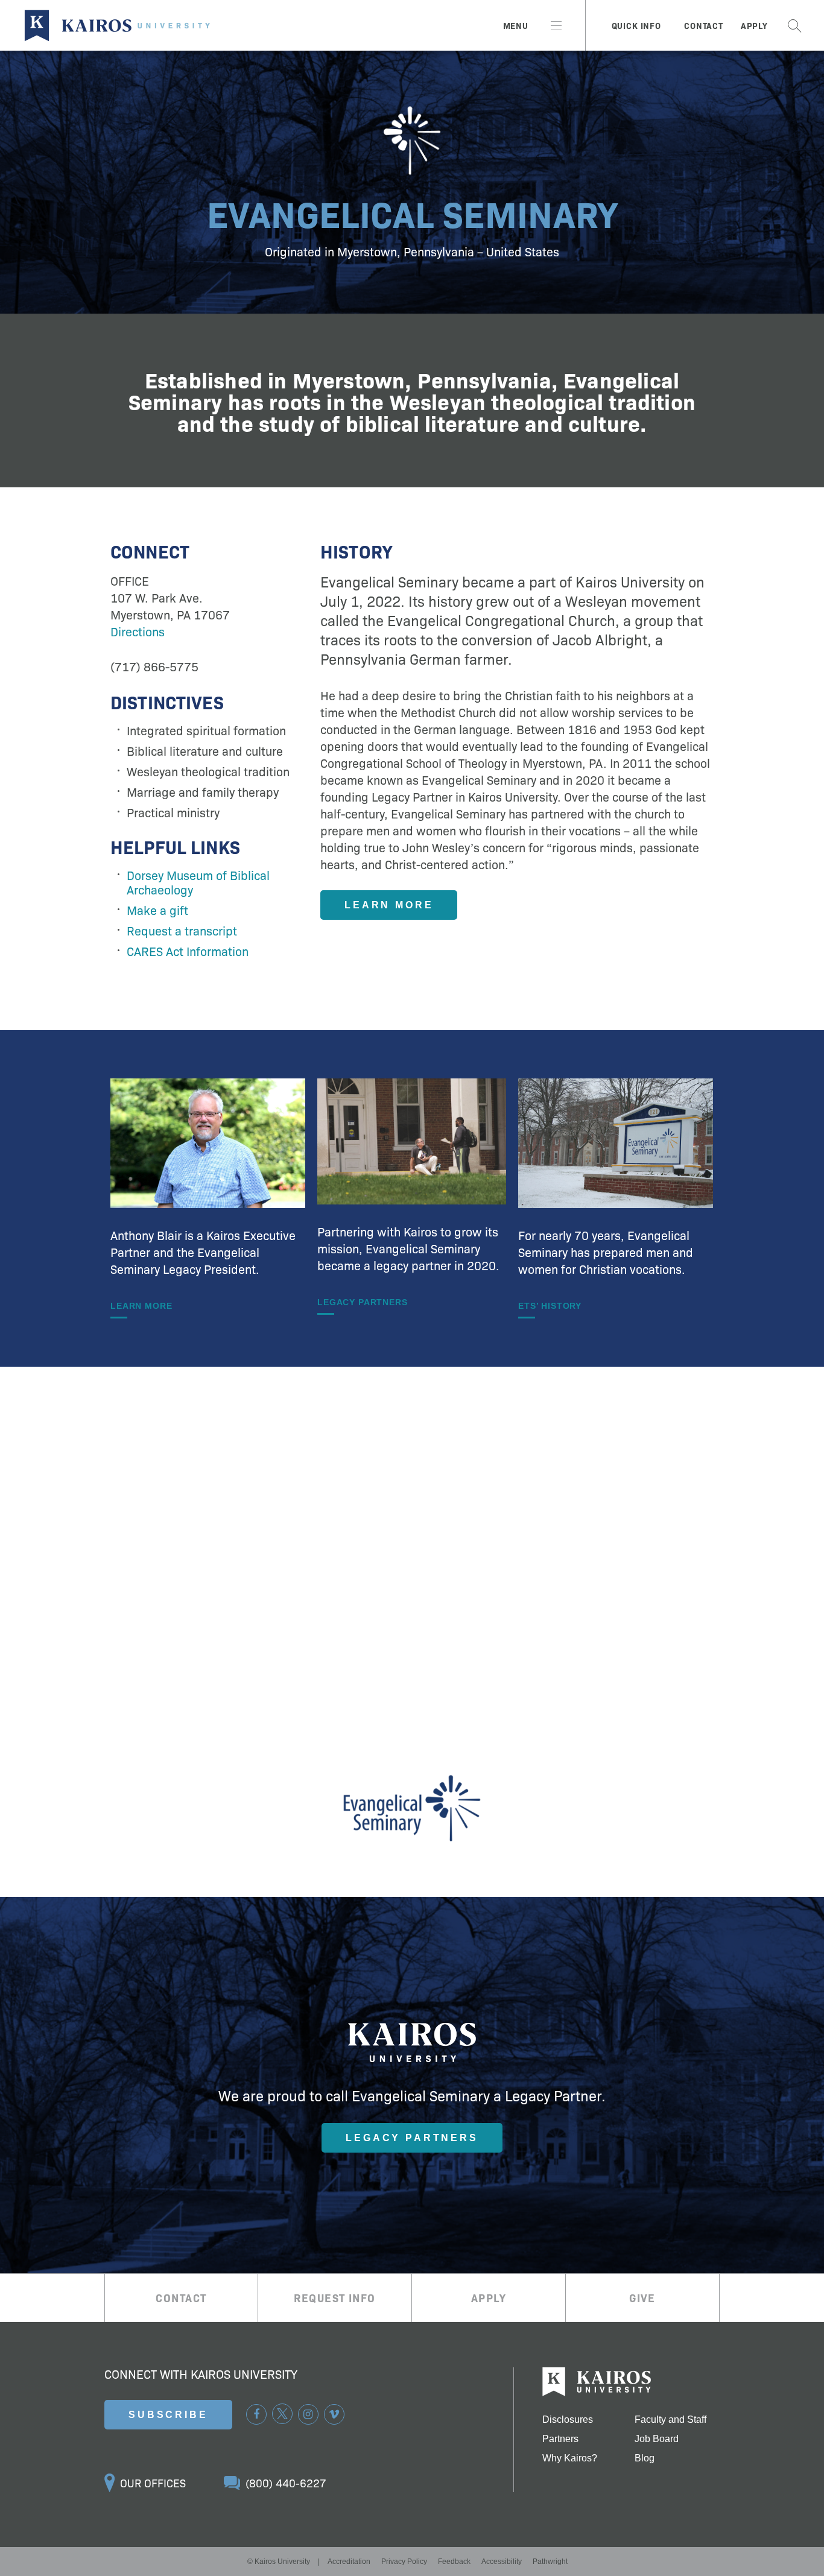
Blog (645, 2458)
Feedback (454, 2562)
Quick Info (636, 25)
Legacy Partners (363, 1302)
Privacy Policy (404, 2562)
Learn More (389, 905)
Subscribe (168, 2415)
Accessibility (502, 2562)
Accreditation (349, 2562)
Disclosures (568, 2420)
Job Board (657, 2439)
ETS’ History (550, 1306)
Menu (516, 25)
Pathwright (550, 2562)
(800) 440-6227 (286, 2483)
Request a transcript (182, 930)
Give (642, 2298)
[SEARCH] (794, 25)
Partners (560, 2439)
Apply (754, 25)
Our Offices (153, 2483)
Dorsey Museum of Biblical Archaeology (198, 882)
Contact (704, 25)
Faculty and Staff (670, 2420)
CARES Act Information (188, 951)
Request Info (334, 2298)
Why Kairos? (570, 2458)
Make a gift (157, 910)
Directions (138, 631)
